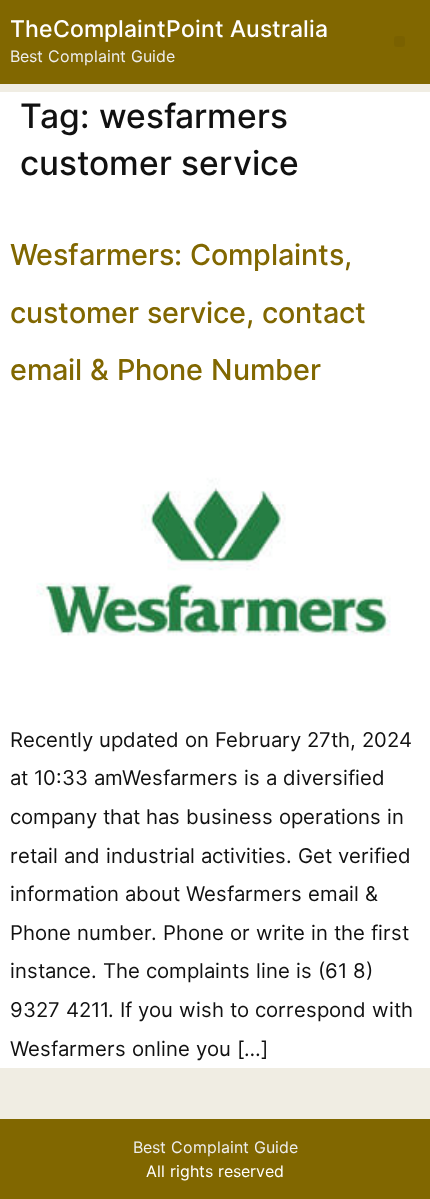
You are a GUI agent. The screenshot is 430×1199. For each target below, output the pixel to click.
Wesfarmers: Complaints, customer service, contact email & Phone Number (188, 312)
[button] (399, 41)
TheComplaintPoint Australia (169, 29)
